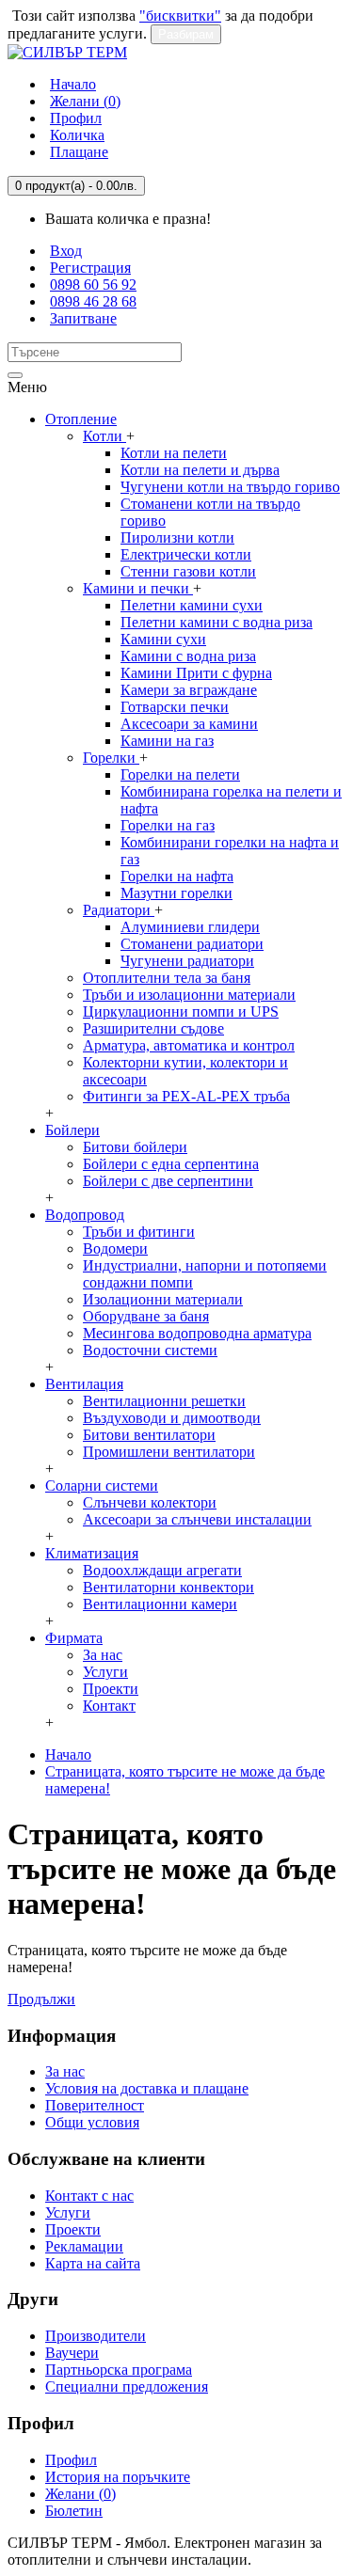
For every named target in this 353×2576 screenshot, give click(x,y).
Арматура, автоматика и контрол (189, 1045)
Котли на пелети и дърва (200, 470)
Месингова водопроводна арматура (197, 1333)
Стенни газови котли (188, 571)
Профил (71, 2460)
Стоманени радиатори (192, 944)
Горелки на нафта (177, 876)
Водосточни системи (150, 1350)
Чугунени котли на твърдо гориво (230, 487)
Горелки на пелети (180, 774)
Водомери (115, 1248)
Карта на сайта (93, 2263)
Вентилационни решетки (164, 1401)
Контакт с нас (89, 2196)
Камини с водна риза (188, 656)
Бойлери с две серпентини (168, 1181)
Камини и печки (138, 588)
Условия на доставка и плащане (147, 2088)
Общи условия (92, 2122)
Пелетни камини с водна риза (217, 622)
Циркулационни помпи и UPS (181, 1011)
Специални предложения (127, 2386)
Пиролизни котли (177, 537)
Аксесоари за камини (189, 724)
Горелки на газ (168, 825)
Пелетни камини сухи (192, 605)
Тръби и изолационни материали (189, 995)
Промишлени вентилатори (169, 1452)
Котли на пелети (174, 453)
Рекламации (84, 2246)
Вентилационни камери (160, 1604)
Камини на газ (167, 741)
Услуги (105, 1672)
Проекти (111, 1689)
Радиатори (119, 910)
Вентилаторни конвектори (168, 1587)
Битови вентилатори (149, 1435)
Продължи (41, 1999)
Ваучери (72, 2353)
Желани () (80, 2494)
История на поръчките (118, 2477)
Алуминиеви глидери (190, 927)
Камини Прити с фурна (196, 673)
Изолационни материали (163, 1299)
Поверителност (95, 2105)
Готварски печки (175, 707)
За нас (103, 1655)
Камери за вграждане (189, 690)
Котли (104, 436)
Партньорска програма (119, 2370)
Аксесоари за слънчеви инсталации (197, 1519)
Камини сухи (163, 639)
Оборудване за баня (146, 1316)
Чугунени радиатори (187, 961)
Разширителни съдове (153, 1028)
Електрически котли (186, 554)
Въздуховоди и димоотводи (172, 1418)
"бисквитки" (180, 16)
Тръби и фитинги (139, 1232)
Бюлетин (74, 2511)
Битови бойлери (135, 1147)
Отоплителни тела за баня (167, 978)
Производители (96, 2336)
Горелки (111, 758)
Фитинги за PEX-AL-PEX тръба (186, 1096)
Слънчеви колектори (150, 1502)
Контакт (109, 1706)
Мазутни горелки (176, 893)
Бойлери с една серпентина (171, 1164)
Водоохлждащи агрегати (162, 1570)
